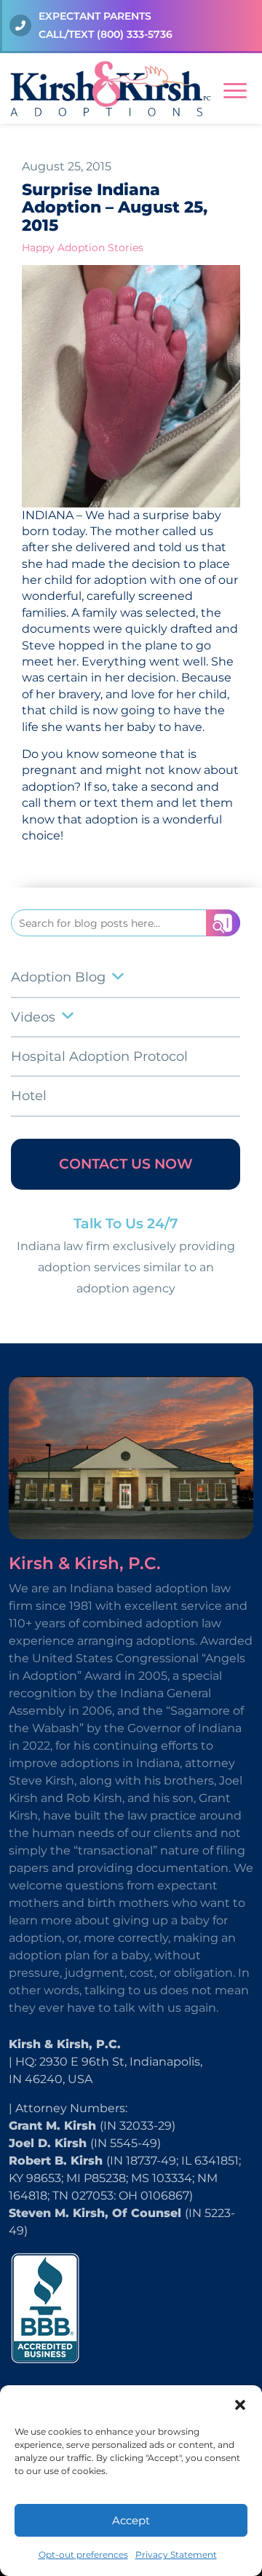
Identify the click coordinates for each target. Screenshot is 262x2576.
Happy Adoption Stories (83, 248)
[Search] (223, 923)
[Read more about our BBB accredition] (45, 2307)
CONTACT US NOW (126, 1164)
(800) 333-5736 (135, 34)
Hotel (29, 1096)
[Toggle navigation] (235, 88)
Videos (33, 1017)
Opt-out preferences (83, 2555)
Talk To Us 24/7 (126, 1224)
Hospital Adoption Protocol (99, 1056)
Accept (131, 2520)
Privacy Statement (176, 2555)
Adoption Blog (58, 977)
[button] (240, 2403)
